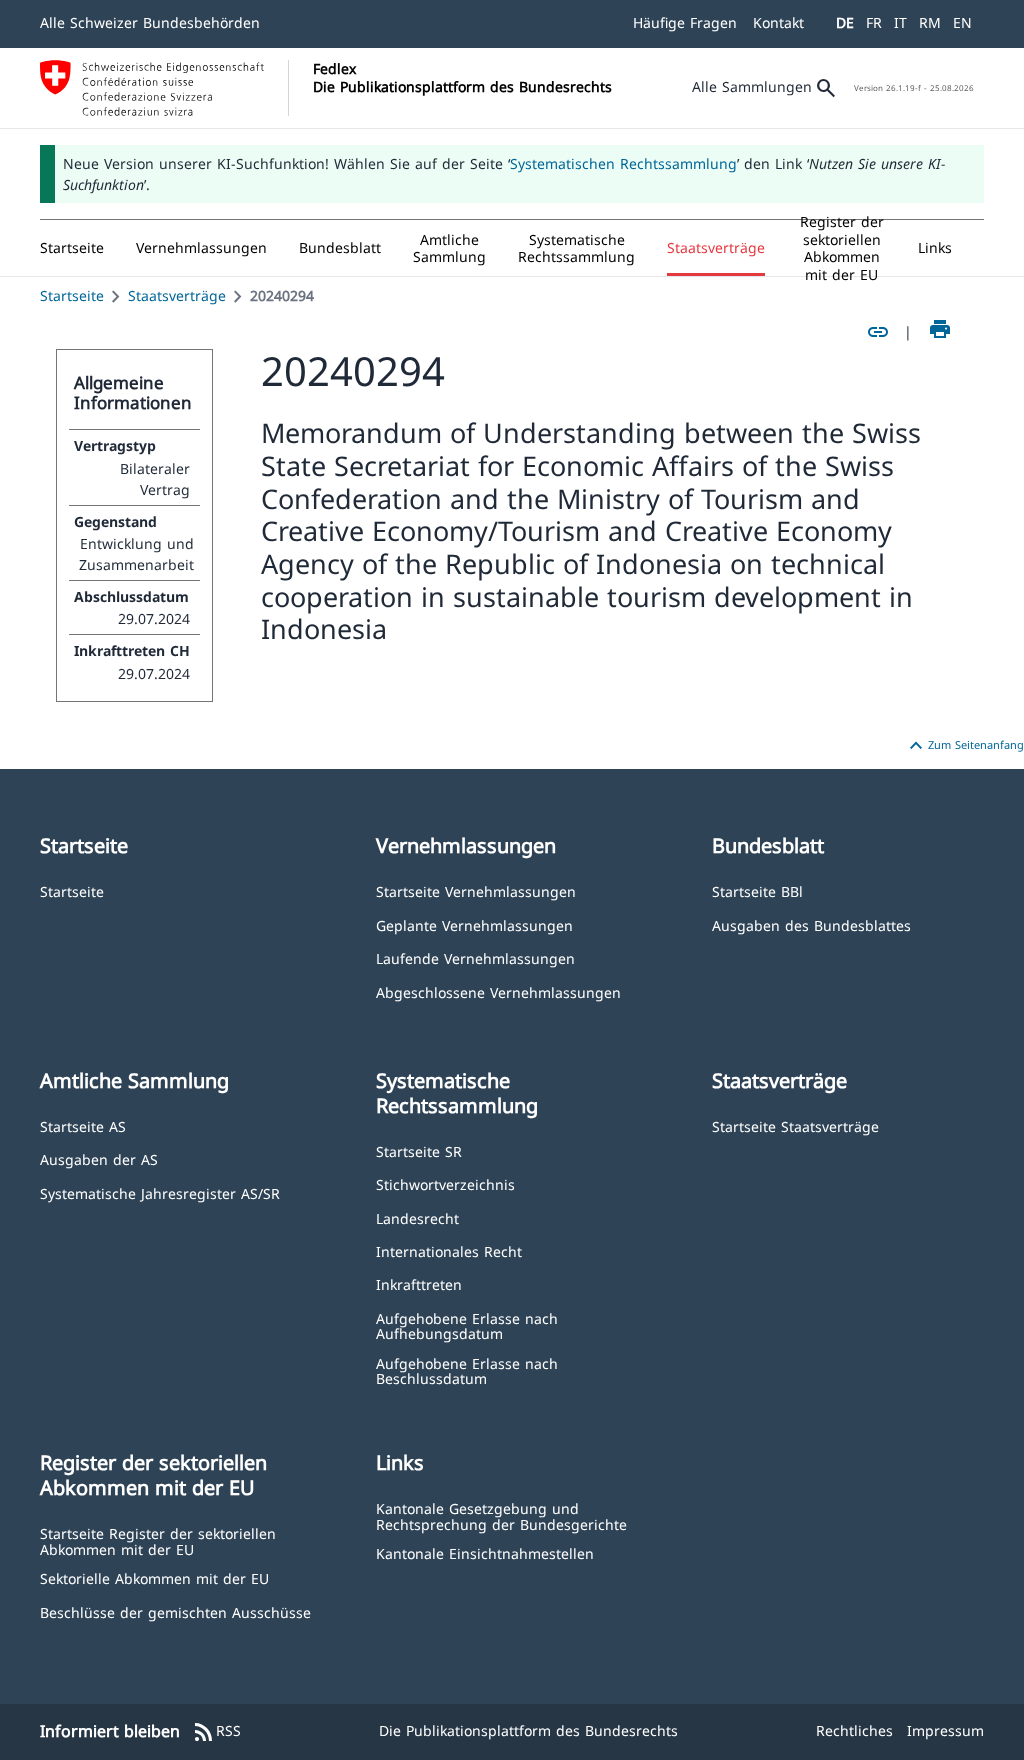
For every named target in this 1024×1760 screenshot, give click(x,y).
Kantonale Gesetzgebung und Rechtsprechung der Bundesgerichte (501, 1515)
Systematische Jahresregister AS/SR (160, 1192)
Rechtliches (854, 1730)
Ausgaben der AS (99, 1158)
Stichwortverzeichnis (445, 1183)
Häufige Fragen (685, 22)
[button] (201, 248)
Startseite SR (419, 1150)
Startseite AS (83, 1125)
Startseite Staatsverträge (795, 1125)
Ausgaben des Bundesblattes (811, 924)
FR (874, 22)
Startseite (72, 295)
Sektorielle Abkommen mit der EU (154, 1577)
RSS (216, 1732)
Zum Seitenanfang (964, 746)
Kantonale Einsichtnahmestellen (485, 1552)
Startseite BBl (757, 890)
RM (930, 22)
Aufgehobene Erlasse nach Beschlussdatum (467, 1370)
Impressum (945, 1730)
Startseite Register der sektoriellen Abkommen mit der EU (158, 1540)
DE (845, 22)
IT (900, 22)
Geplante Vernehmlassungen (474, 924)
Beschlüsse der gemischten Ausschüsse (175, 1611)
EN (962, 22)
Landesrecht (417, 1217)
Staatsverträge (177, 295)
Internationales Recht (449, 1250)
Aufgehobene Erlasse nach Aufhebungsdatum (467, 1325)
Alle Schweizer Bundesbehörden (150, 22)
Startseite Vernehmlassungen (476, 890)
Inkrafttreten (419, 1283)
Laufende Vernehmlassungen (475, 957)
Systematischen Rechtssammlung (623, 163)
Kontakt (778, 22)
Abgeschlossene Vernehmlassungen (498, 991)
